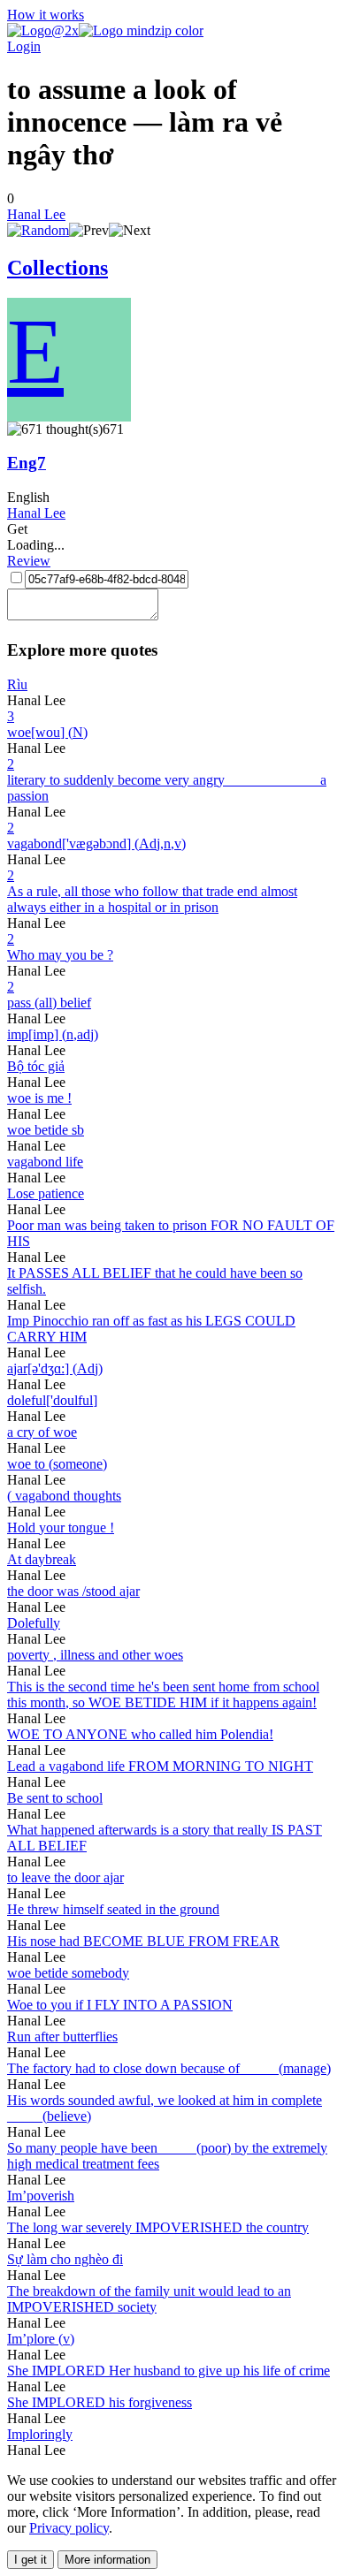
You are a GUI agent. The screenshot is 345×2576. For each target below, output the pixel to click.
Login (24, 46)
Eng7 (27, 463)
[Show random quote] (38, 230)
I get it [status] (31, 2560)
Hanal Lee (36, 214)
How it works (46, 15)
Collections (57, 268)
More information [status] (107, 2560)
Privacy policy (69, 2528)
